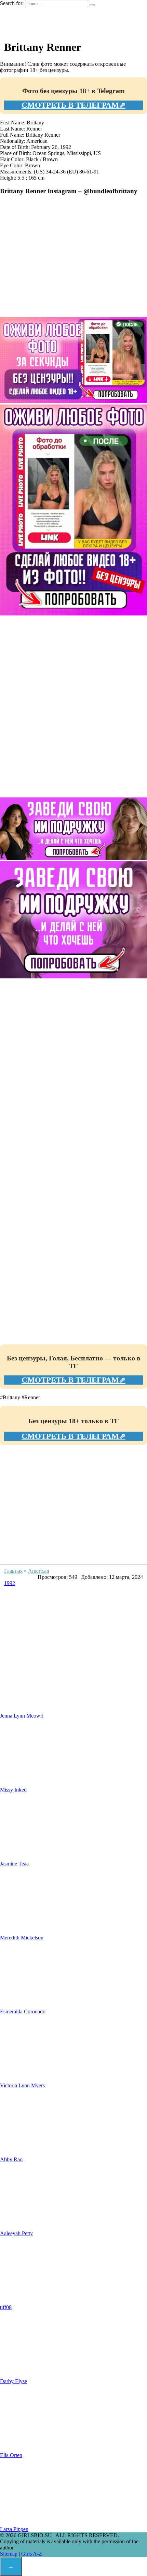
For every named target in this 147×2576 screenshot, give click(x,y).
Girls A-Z (32, 2554)
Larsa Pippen (14, 2529)
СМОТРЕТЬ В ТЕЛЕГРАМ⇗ (73, 105)
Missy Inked (13, 1790)
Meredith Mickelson (22, 1938)
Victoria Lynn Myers (22, 2085)
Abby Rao (11, 2159)
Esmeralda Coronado (23, 2011)
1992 (10, 1583)
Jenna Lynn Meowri (22, 1716)
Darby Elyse (14, 2381)
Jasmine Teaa (14, 1864)
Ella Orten (11, 2455)
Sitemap (9, 2554)
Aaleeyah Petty (16, 2233)
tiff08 (6, 2307)
